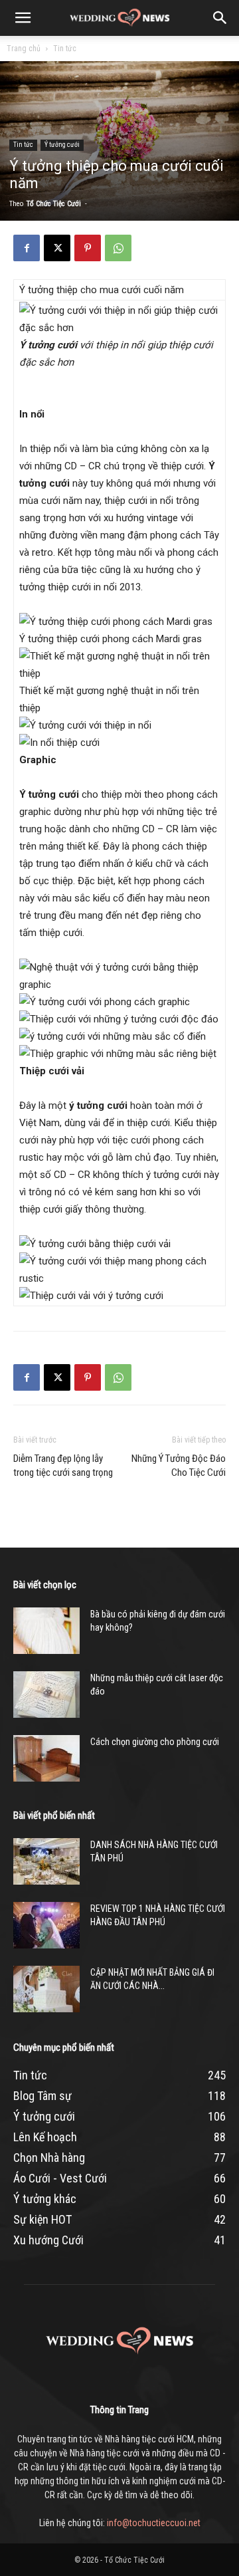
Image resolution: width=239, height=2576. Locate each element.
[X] (57, 248)
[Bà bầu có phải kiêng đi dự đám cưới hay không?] (46, 1631)
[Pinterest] (88, 248)
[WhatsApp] (118, 248)
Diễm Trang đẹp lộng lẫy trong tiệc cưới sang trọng (63, 1465)
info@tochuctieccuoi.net (154, 2523)
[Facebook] (27, 248)
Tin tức (65, 49)
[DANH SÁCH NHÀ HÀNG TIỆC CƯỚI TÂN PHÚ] (46, 1861)
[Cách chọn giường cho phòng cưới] (46, 1758)
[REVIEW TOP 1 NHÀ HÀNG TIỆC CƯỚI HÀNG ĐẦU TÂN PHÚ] (46, 1925)
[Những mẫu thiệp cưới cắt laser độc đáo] (46, 1695)
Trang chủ (24, 49)
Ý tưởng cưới (62, 145)
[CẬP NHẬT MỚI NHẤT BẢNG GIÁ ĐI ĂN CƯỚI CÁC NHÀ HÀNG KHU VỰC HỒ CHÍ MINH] (46, 1989)
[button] (23, 18)
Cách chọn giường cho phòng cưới (155, 1742)
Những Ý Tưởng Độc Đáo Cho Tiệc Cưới (179, 1465)
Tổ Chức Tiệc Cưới (54, 204)
